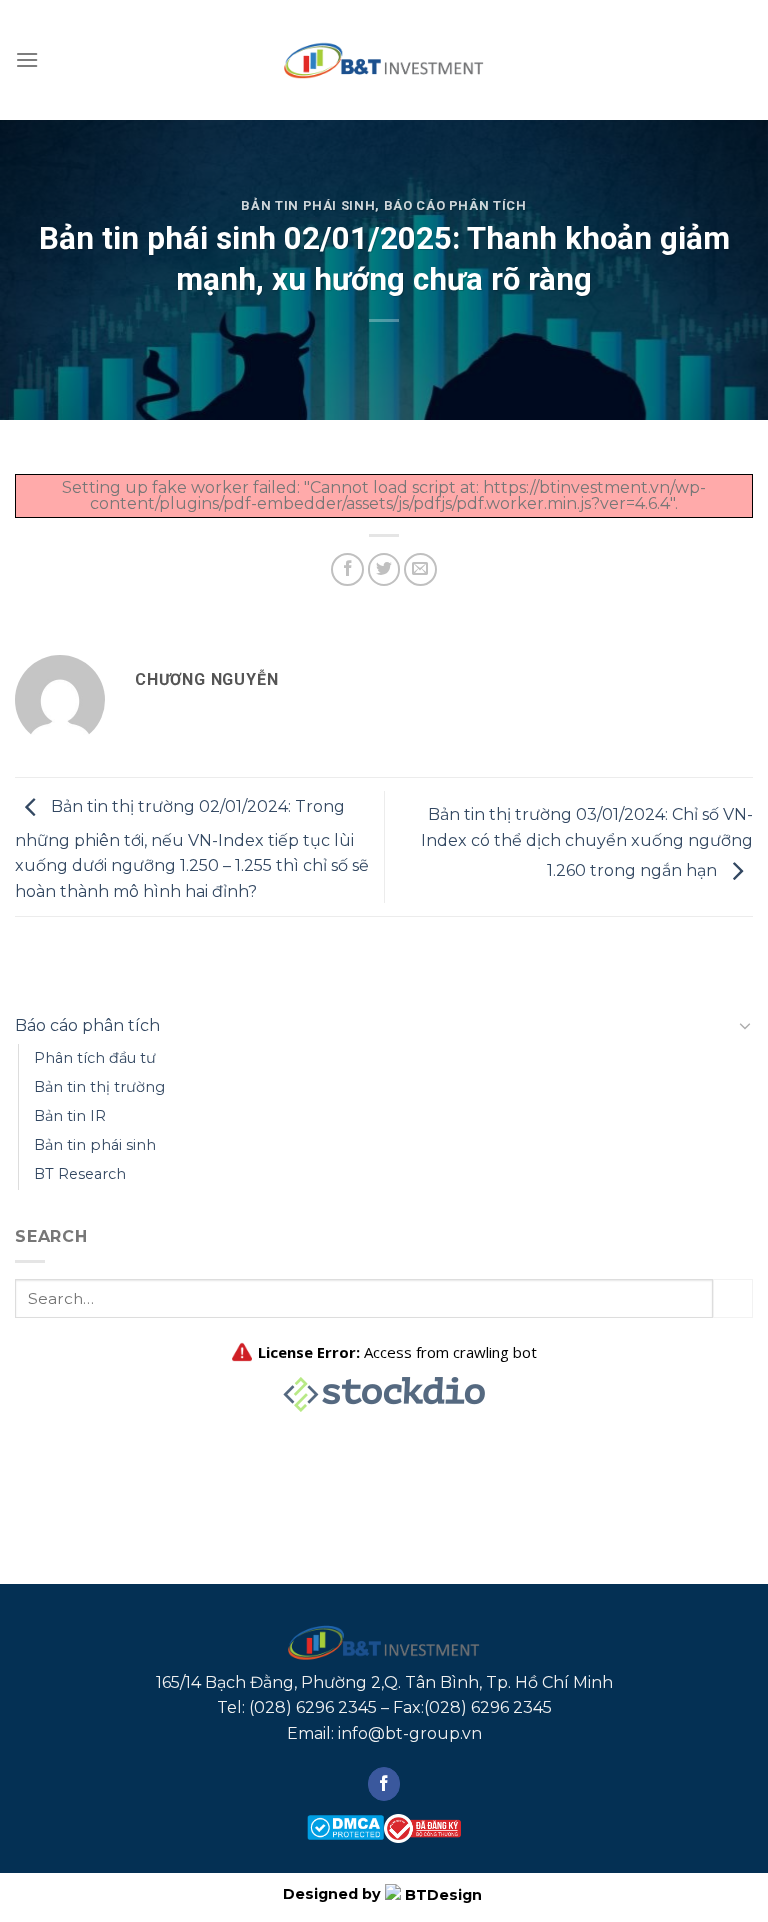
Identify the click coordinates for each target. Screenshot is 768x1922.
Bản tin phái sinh (308, 205)
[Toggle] (745, 1025)
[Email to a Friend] (420, 569)
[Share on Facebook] (347, 569)
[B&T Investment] (384, 60)
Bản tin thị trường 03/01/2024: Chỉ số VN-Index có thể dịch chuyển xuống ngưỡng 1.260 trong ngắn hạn (587, 843)
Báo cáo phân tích (455, 205)
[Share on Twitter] (384, 569)
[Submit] (733, 1298)
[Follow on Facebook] (384, 1784)
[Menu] (27, 59)
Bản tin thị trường (99, 1087)
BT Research (80, 1174)
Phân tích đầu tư (95, 1058)
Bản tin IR (70, 1116)
